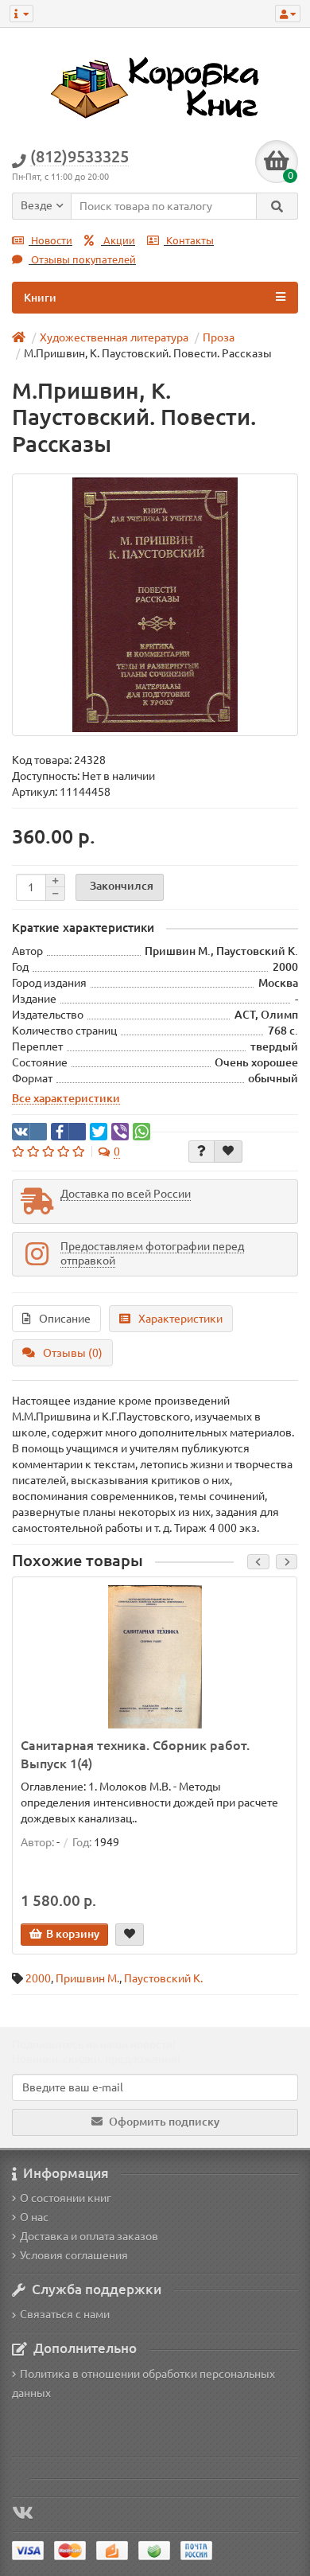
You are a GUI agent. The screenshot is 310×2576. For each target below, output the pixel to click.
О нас (34, 2217)
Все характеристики (66, 1098)
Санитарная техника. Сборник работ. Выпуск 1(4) (135, 1754)
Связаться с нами (65, 2314)
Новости (50, 241)
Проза (219, 337)
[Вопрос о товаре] (201, 1152)
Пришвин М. (87, 1978)
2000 (38, 1978)
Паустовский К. (163, 1978)
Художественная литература (114, 337)
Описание (65, 1319)
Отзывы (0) (73, 1353)
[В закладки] (228, 1152)
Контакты (189, 241)
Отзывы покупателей (82, 260)
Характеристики (180, 1319)
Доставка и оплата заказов (89, 2236)
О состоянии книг (66, 2198)
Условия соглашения (74, 2255)
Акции (118, 241)
